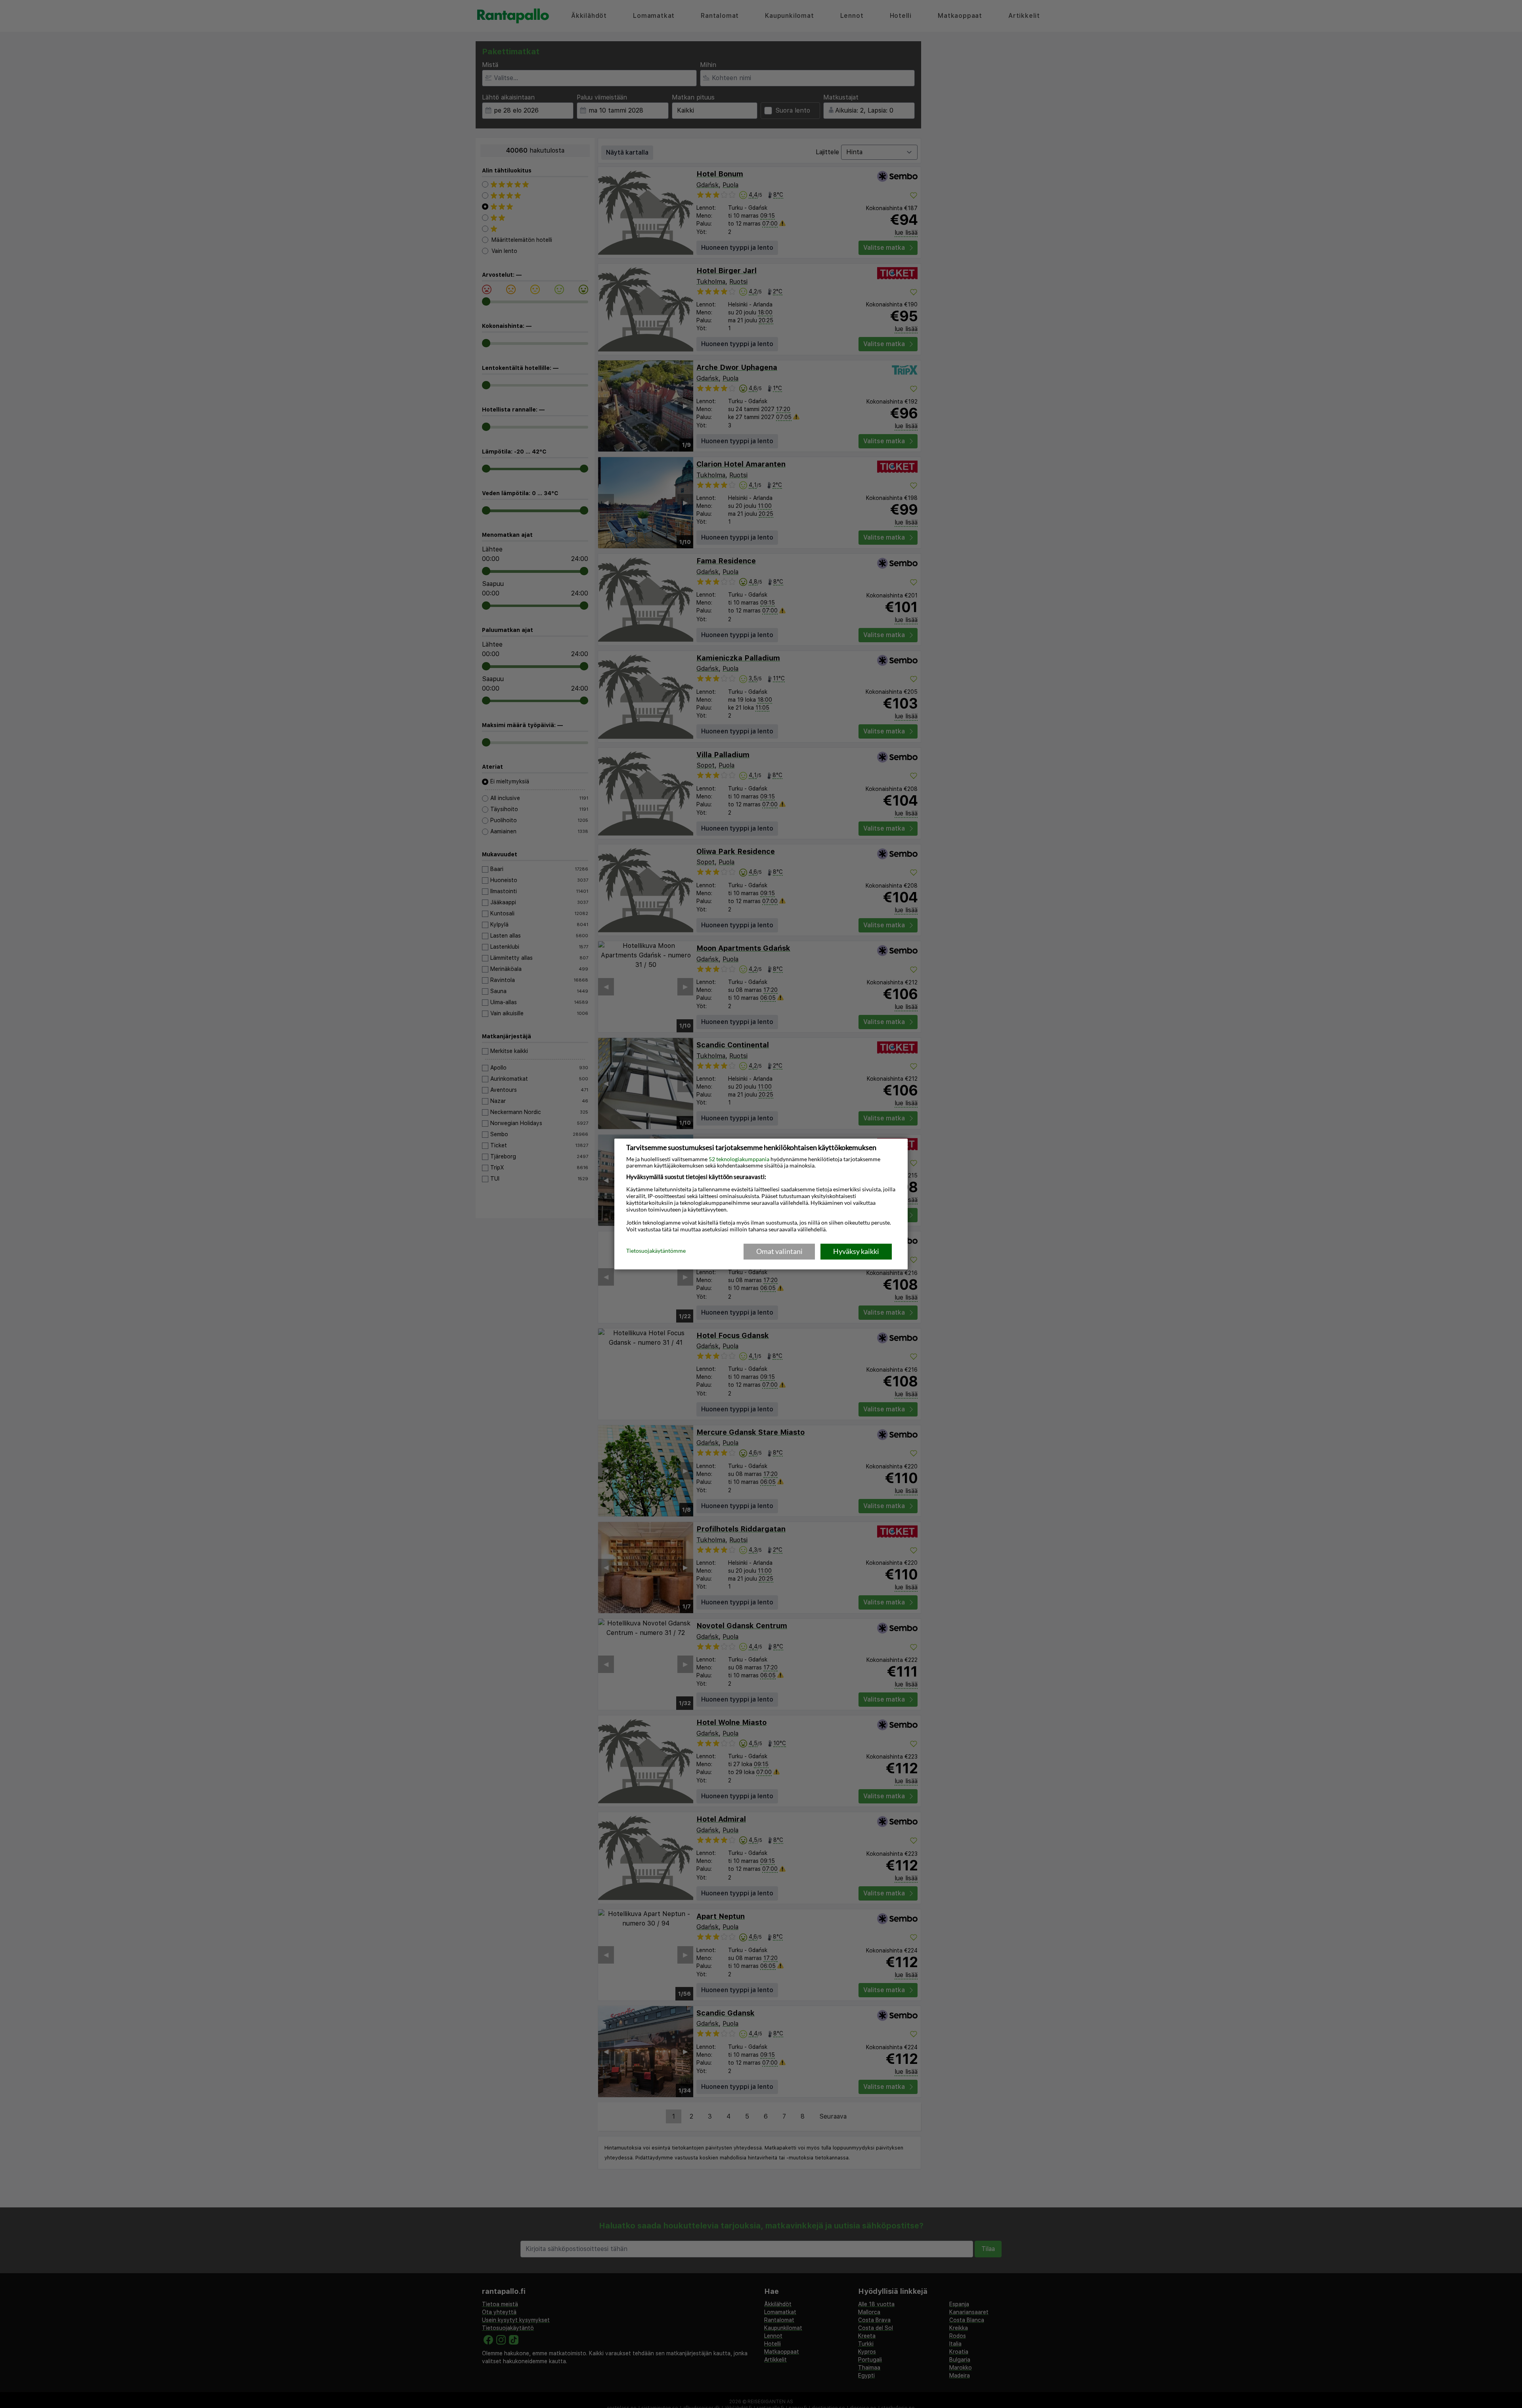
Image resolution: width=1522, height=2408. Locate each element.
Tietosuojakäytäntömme (656, 1251)
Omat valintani (779, 1251)
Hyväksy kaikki (856, 1251)
